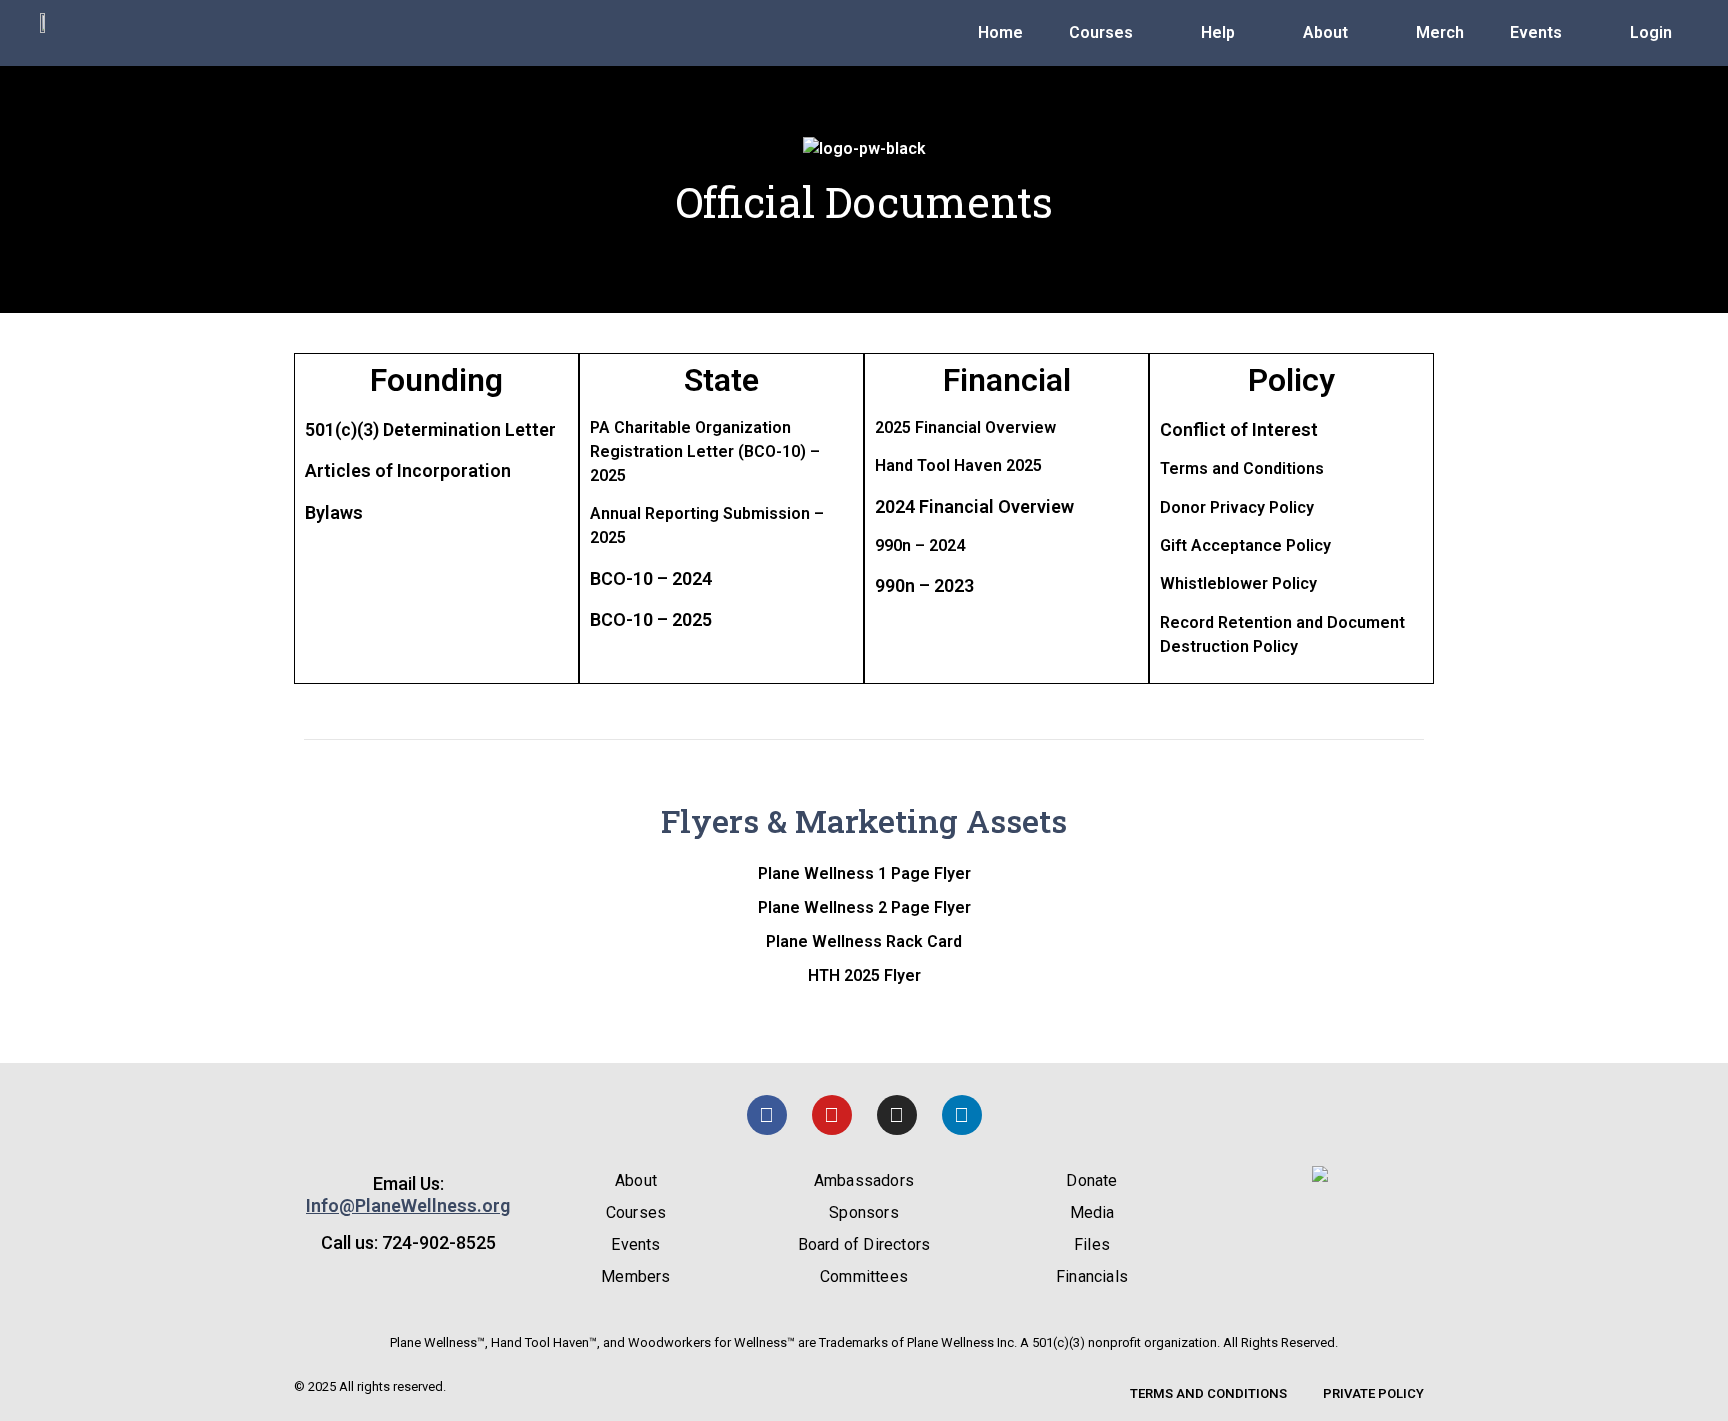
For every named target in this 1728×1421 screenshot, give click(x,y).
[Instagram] (897, 1115)
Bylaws (334, 512)
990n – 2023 (924, 585)
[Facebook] (767, 1115)
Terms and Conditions (1242, 468)
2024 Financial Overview (974, 506)
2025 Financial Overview (965, 427)
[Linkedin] (962, 1115)
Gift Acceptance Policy (1245, 545)
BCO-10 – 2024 (651, 578)
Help (1218, 32)
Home (1000, 32)
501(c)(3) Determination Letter (430, 429)
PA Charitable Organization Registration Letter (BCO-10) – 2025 (705, 451)
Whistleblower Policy (1238, 583)
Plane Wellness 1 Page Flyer (864, 873)
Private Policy (1373, 1393)
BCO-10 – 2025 (651, 619)
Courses (1101, 32)
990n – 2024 (920, 545)
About (1325, 32)
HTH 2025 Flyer (864, 975)
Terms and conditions (1208, 1393)
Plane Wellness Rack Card (864, 941)
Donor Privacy (1212, 507)
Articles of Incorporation (408, 470)
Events (1536, 32)
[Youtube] (832, 1115)
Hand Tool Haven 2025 (958, 465)
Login (1651, 32)
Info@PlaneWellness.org (408, 1205)
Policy (1289, 507)
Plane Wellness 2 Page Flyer (864, 907)
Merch (1440, 32)
